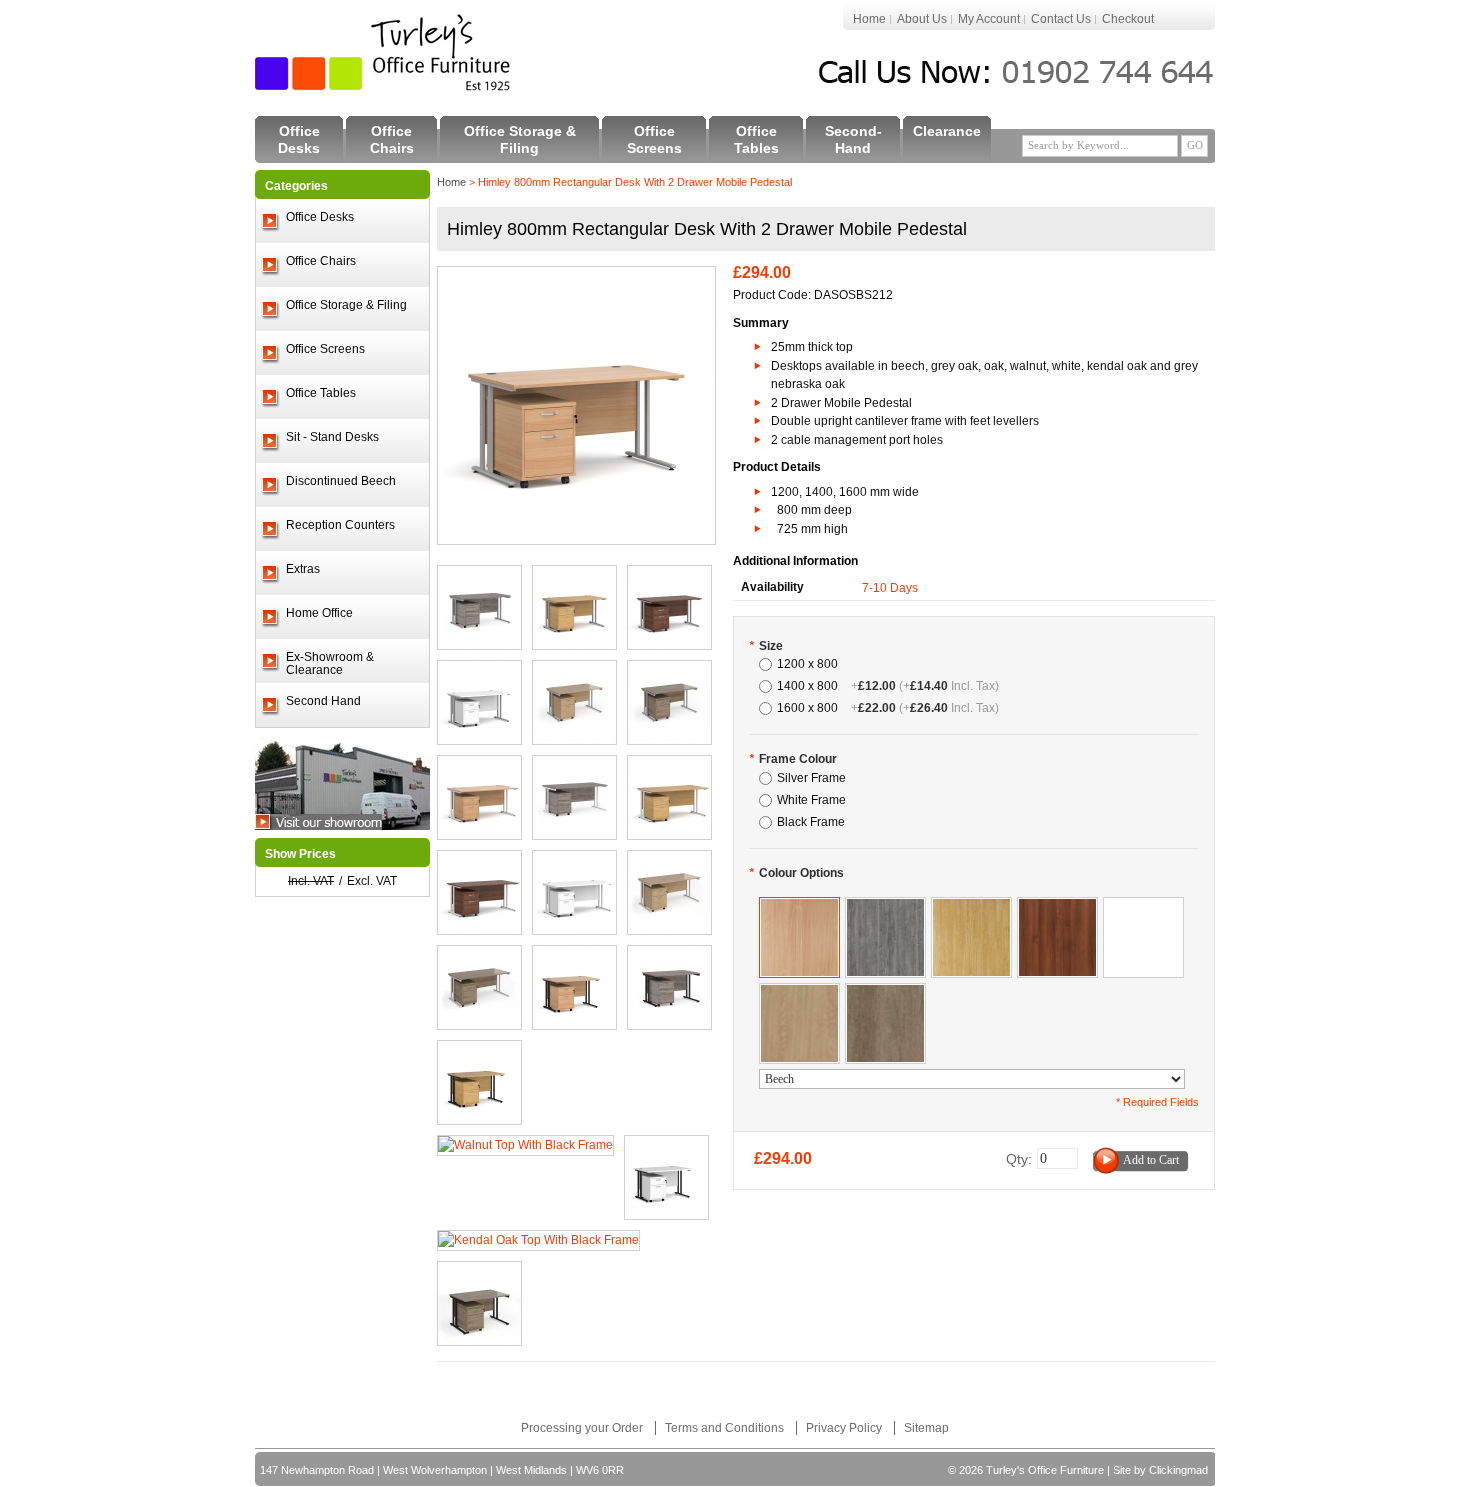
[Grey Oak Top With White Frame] (574, 765)
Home (869, 19)
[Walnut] (1057, 907)
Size (766, 646)
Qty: (1019, 1159)
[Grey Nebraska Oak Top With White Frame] (479, 955)
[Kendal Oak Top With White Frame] (669, 860)
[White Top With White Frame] (479, 860)
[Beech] (799, 907)
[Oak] (971, 907)
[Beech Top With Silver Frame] (576, 276)
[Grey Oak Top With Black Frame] (669, 955)
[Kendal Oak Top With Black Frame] (538, 1240)
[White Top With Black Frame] (666, 1145)
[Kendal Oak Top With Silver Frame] (574, 670)
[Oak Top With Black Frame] (479, 1050)
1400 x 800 (888, 686)
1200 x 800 (807, 664)
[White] (1143, 907)
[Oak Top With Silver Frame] (574, 575)
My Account (989, 19)
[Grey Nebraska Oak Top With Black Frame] (479, 1271)
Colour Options (796, 873)
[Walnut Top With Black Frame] (525, 1145)
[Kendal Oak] (799, 993)
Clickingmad (1178, 1470)
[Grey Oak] (885, 907)
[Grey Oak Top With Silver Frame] (479, 575)
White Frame (811, 800)
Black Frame (811, 822)
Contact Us (1061, 19)
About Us (922, 19)
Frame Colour (793, 759)
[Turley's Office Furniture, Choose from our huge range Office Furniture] (384, 52)
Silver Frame (811, 778)
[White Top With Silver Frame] (479, 670)
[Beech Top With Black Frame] (574, 955)
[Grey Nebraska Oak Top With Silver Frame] (669, 670)
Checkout (1128, 19)
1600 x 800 (888, 708)
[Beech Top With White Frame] (479, 765)
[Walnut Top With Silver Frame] (669, 575)
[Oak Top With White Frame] (669, 765)
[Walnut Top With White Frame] (574, 860)
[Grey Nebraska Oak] (885, 993)
